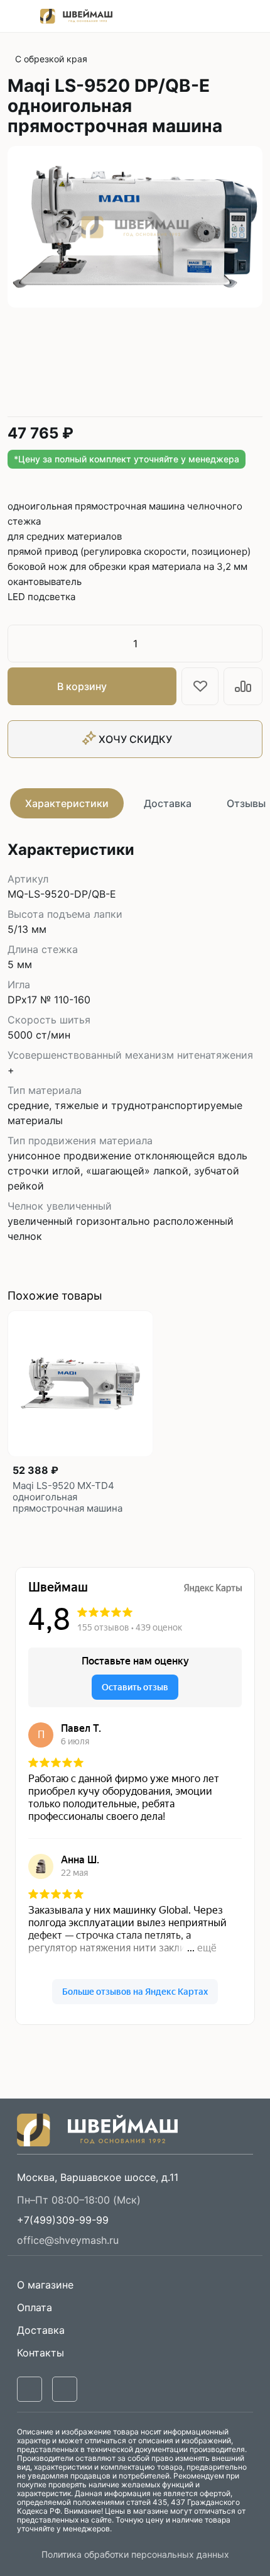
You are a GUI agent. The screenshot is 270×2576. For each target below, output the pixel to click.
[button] (63, 2220)
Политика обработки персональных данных (135, 2554)
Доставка (168, 803)
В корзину (82, 686)
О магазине (45, 2285)
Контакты (40, 2353)
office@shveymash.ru (68, 2240)
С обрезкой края (51, 59)
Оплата (35, 2307)
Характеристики (67, 803)
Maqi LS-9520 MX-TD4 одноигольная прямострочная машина (67, 1497)
